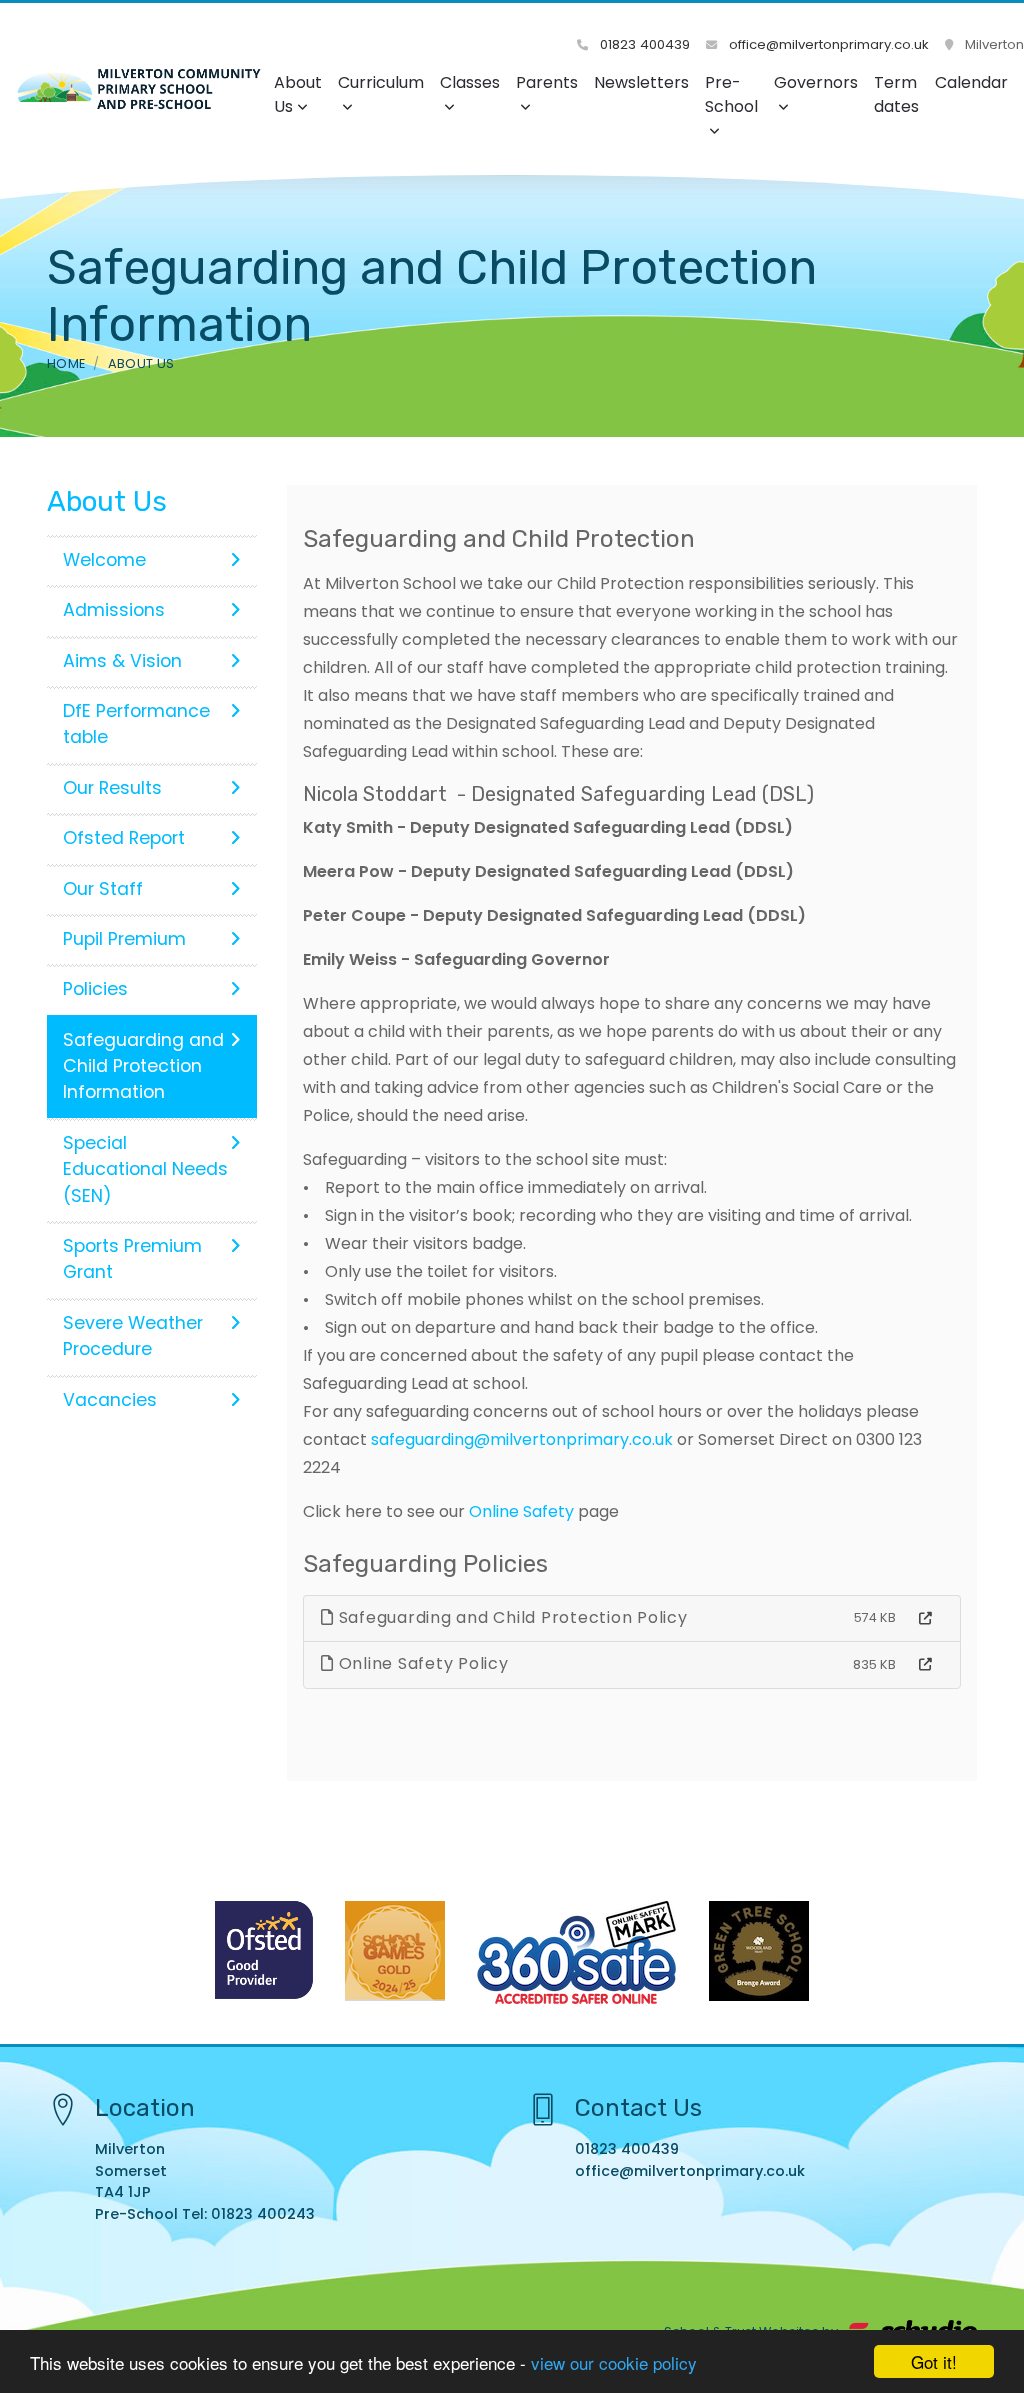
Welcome (104, 560)
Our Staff (103, 889)
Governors (816, 82)
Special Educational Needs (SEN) (145, 1169)
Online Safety (519, 1511)
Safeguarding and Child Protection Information (143, 1066)
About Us (298, 94)
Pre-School (731, 94)
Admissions (114, 610)
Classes (470, 82)
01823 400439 (643, 44)
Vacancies (110, 1400)
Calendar (971, 82)
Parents (547, 82)
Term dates (896, 94)
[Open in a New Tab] (925, 1619)
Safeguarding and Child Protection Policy (511, 1617)
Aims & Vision (122, 661)
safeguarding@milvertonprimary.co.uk (522, 1439)
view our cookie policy (614, 2362)
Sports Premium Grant (132, 1259)
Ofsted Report (124, 838)
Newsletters (641, 82)
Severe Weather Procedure (133, 1336)
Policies (95, 989)
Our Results (112, 788)
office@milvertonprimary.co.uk (827, 44)
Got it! (934, 2361)
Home (66, 363)
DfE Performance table (136, 724)
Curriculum (381, 82)
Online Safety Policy (421, 1663)
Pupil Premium (124, 939)
